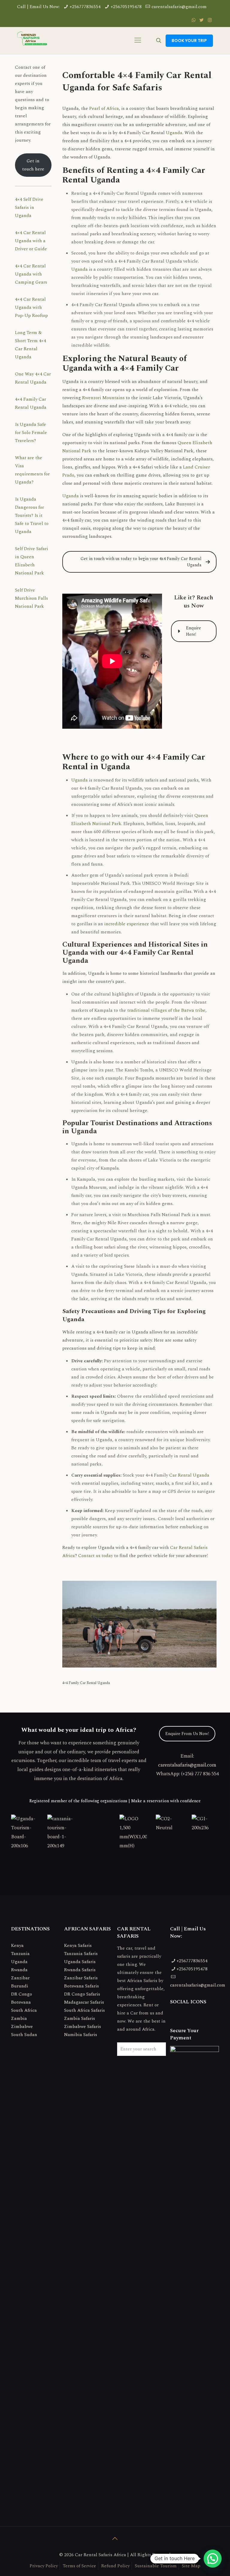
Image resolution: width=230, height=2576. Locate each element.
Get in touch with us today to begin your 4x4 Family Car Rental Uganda (141, 562)
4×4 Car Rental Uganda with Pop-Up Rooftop (31, 307)
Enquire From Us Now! (187, 1734)
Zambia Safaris (80, 2019)
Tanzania (20, 1954)
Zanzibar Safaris (81, 1978)
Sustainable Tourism (156, 2566)
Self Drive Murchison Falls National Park (31, 598)
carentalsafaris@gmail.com (179, 7)
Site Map (191, 2566)
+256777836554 (85, 7)
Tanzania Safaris (81, 1954)
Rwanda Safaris (80, 1970)
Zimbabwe (22, 2027)
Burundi (20, 1986)
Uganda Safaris (80, 1962)
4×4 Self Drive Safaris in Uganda (29, 208)
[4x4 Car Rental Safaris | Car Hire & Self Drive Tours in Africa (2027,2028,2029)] (32, 41)
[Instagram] (210, 20)
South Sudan (24, 2035)
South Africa (24, 2010)
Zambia (19, 2019)
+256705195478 (126, 7)
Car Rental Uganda (189, 1475)
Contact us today (96, 1556)
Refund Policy (115, 2566)
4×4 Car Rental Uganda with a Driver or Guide (31, 241)
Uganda (174, 133)
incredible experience (127, 924)
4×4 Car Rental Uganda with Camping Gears (31, 274)
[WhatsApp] (194, 20)
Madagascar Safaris (84, 2002)
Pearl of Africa (104, 108)
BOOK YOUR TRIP (189, 41)
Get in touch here (33, 165)
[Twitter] (202, 20)
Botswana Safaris (81, 1986)
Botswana (21, 2002)
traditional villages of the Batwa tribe (166, 1010)
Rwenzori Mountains (103, 398)
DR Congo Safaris (82, 1994)
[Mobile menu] (138, 41)
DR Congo (22, 1994)
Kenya (17, 1946)
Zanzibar (20, 1978)
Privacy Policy (44, 2566)
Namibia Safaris (81, 2035)
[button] (213, 2559)
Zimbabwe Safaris (83, 2027)
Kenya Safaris (78, 1946)
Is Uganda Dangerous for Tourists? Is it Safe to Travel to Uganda (32, 515)
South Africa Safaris (84, 2010)
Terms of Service (80, 2566)
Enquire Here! (193, 631)
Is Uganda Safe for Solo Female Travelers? (31, 433)
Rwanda (19, 1970)
